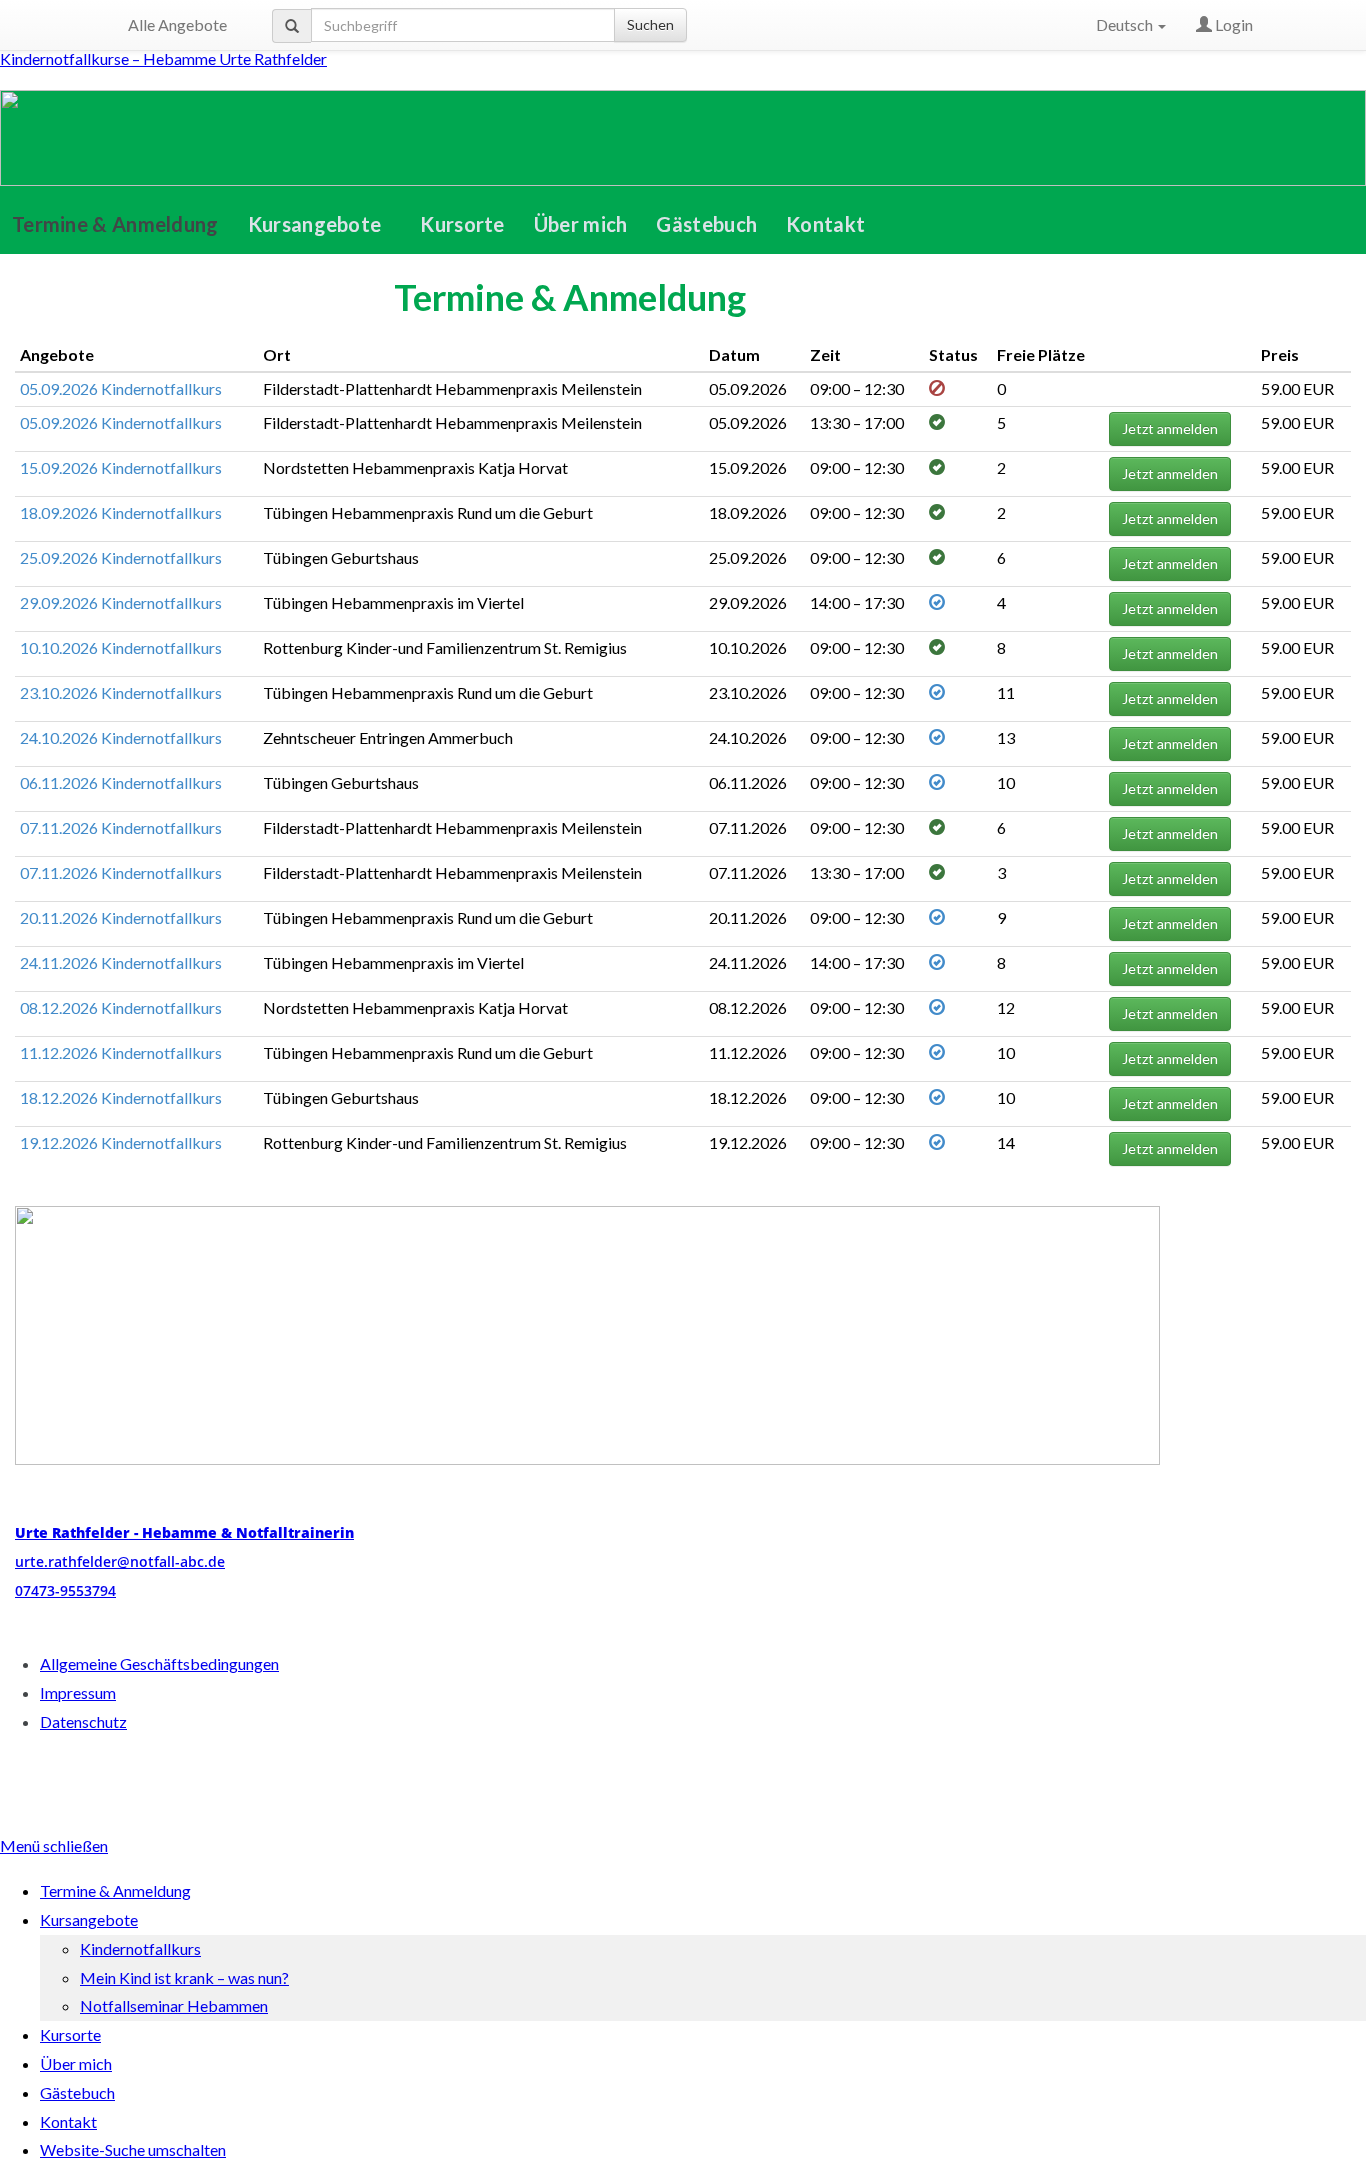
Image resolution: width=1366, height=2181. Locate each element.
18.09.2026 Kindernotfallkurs (121, 512)
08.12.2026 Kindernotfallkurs (121, 1007)
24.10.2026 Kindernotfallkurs (121, 737)
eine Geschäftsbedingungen (159, 1663)
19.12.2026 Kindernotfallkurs (121, 1142)
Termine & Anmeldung (115, 224)
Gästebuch (706, 224)
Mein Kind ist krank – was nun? (184, 1977)
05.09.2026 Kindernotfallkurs (121, 388)
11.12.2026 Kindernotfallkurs (121, 1052)
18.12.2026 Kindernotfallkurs (121, 1097)
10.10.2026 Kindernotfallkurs (121, 647)
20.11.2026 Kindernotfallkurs (121, 917)
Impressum (78, 1692)
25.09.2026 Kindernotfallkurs (121, 557)
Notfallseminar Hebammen (174, 2005)
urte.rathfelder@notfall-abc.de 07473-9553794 (184, 1561)
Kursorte (462, 224)
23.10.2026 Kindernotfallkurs (121, 692)
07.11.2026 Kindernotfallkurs (121, 827)
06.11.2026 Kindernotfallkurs (121, 782)
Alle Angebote (177, 24)
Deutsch (1126, 24)
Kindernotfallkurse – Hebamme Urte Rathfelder (163, 58)
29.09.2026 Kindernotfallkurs (121, 602)
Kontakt (825, 224)
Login (1232, 24)
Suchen (650, 24)
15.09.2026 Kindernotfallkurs (121, 467)
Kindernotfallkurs (140, 1948)
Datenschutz (83, 1721)
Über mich (581, 224)
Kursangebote (315, 224)
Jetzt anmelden (1170, 428)
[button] (320, 224)
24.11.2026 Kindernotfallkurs (121, 962)
